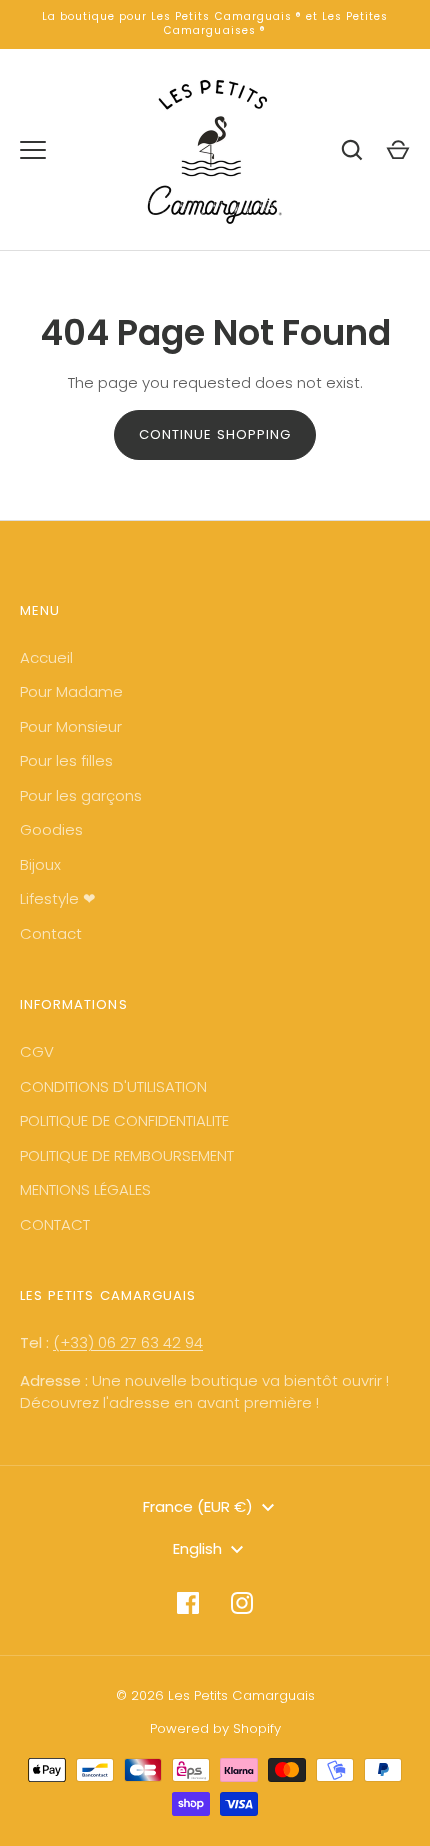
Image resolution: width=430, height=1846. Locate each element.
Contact (51, 933)
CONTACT (55, 1224)
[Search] (352, 150)
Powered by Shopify (215, 1728)
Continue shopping (215, 434)
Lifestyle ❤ (58, 898)
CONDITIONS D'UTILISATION (113, 1086)
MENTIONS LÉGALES (85, 1189)
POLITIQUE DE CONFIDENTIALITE (124, 1120)
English (197, 1548)
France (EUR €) (198, 1506)
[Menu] (33, 150)
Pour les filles (66, 760)
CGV (37, 1051)
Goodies (51, 829)
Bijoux (40, 864)
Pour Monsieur (71, 726)
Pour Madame (71, 691)
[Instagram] (242, 1603)
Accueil (46, 657)
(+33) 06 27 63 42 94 (128, 1342)
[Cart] (398, 150)
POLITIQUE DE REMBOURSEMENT (127, 1155)
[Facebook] (188, 1603)
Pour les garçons (81, 795)
